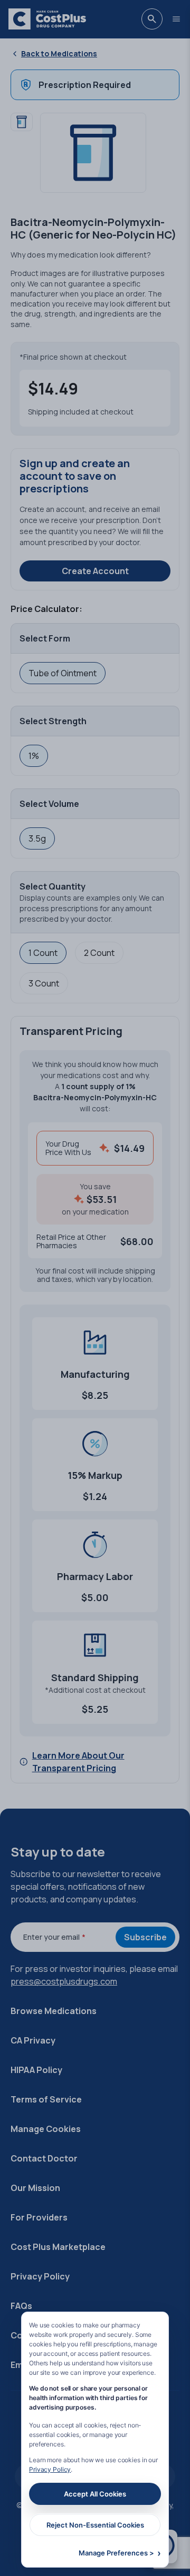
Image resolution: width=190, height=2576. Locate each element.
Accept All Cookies (95, 2494)
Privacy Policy (50, 2469)
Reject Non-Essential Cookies (95, 2525)
